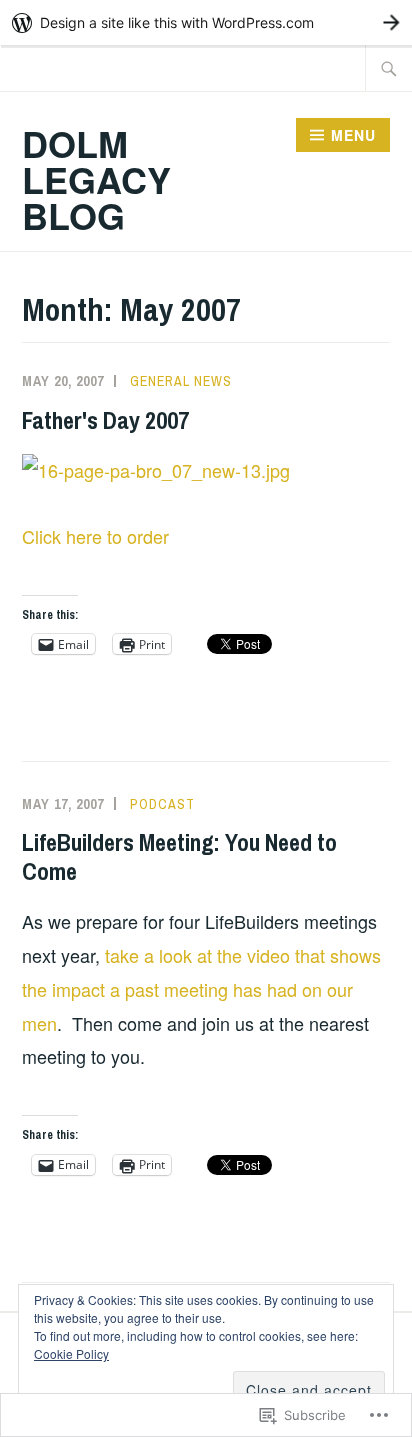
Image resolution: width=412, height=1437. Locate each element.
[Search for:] (389, 68)
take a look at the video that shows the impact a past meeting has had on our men (201, 989)
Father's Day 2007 (105, 420)
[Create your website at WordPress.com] (206, 22)
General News (181, 381)
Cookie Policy (71, 1353)
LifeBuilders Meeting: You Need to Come (179, 856)
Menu (353, 135)
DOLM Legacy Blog (96, 179)
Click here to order (95, 536)
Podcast (162, 804)
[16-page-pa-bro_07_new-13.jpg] (156, 470)
